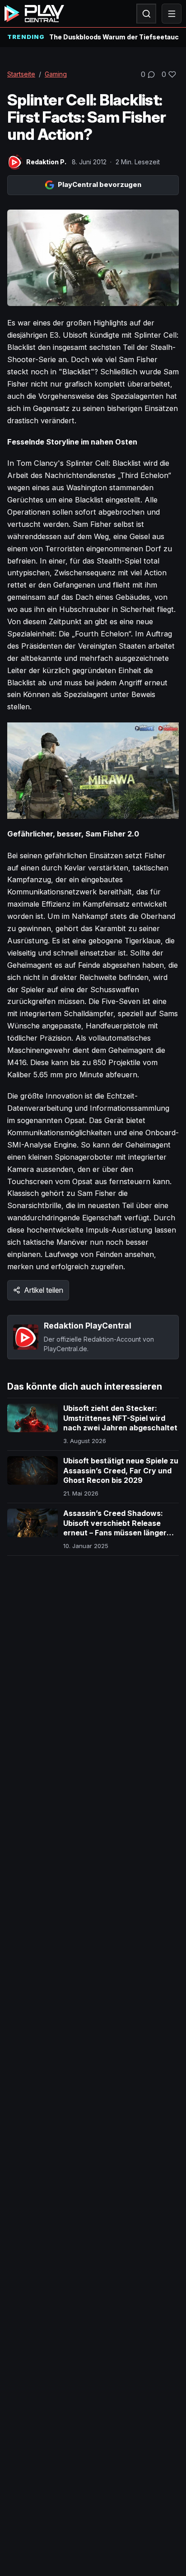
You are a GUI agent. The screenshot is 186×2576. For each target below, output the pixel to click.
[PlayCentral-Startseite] (34, 14)
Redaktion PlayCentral (88, 1326)
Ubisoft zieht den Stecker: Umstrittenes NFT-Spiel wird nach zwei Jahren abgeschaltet (120, 1418)
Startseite (21, 74)
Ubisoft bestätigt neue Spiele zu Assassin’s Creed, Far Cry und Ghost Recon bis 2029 (121, 1470)
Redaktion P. (46, 162)
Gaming (56, 74)
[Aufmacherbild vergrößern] (93, 258)
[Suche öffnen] (146, 14)
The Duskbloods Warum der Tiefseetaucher (114, 37)
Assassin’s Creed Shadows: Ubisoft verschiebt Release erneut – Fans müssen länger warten (115, 1528)
